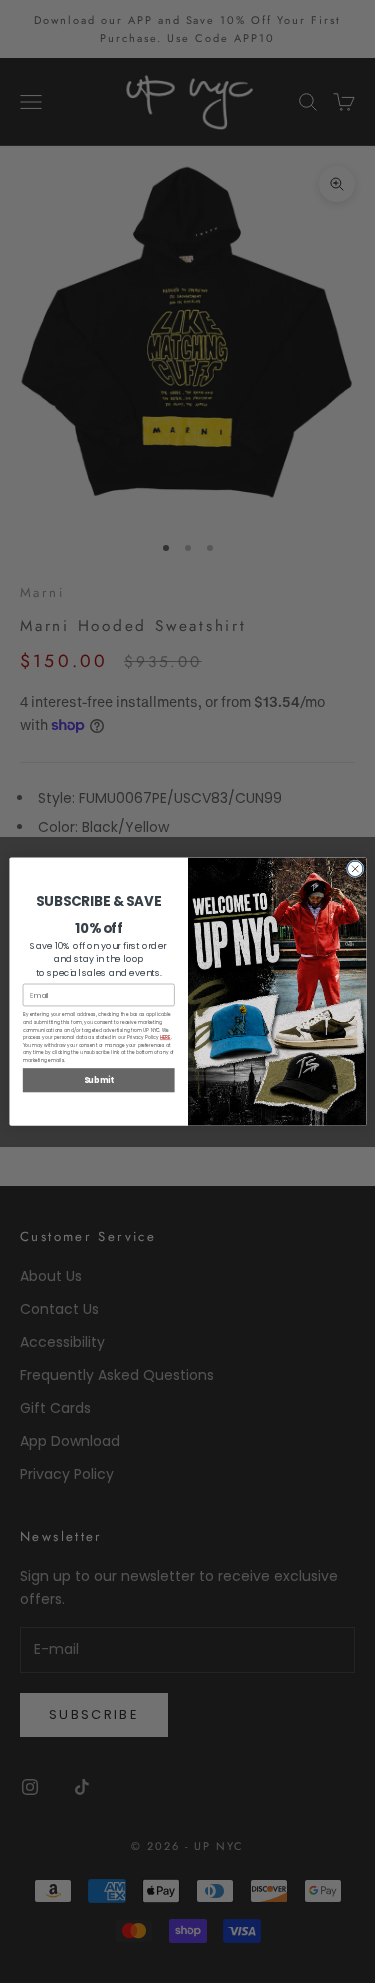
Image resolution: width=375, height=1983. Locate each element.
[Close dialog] (355, 869)
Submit (98, 1079)
